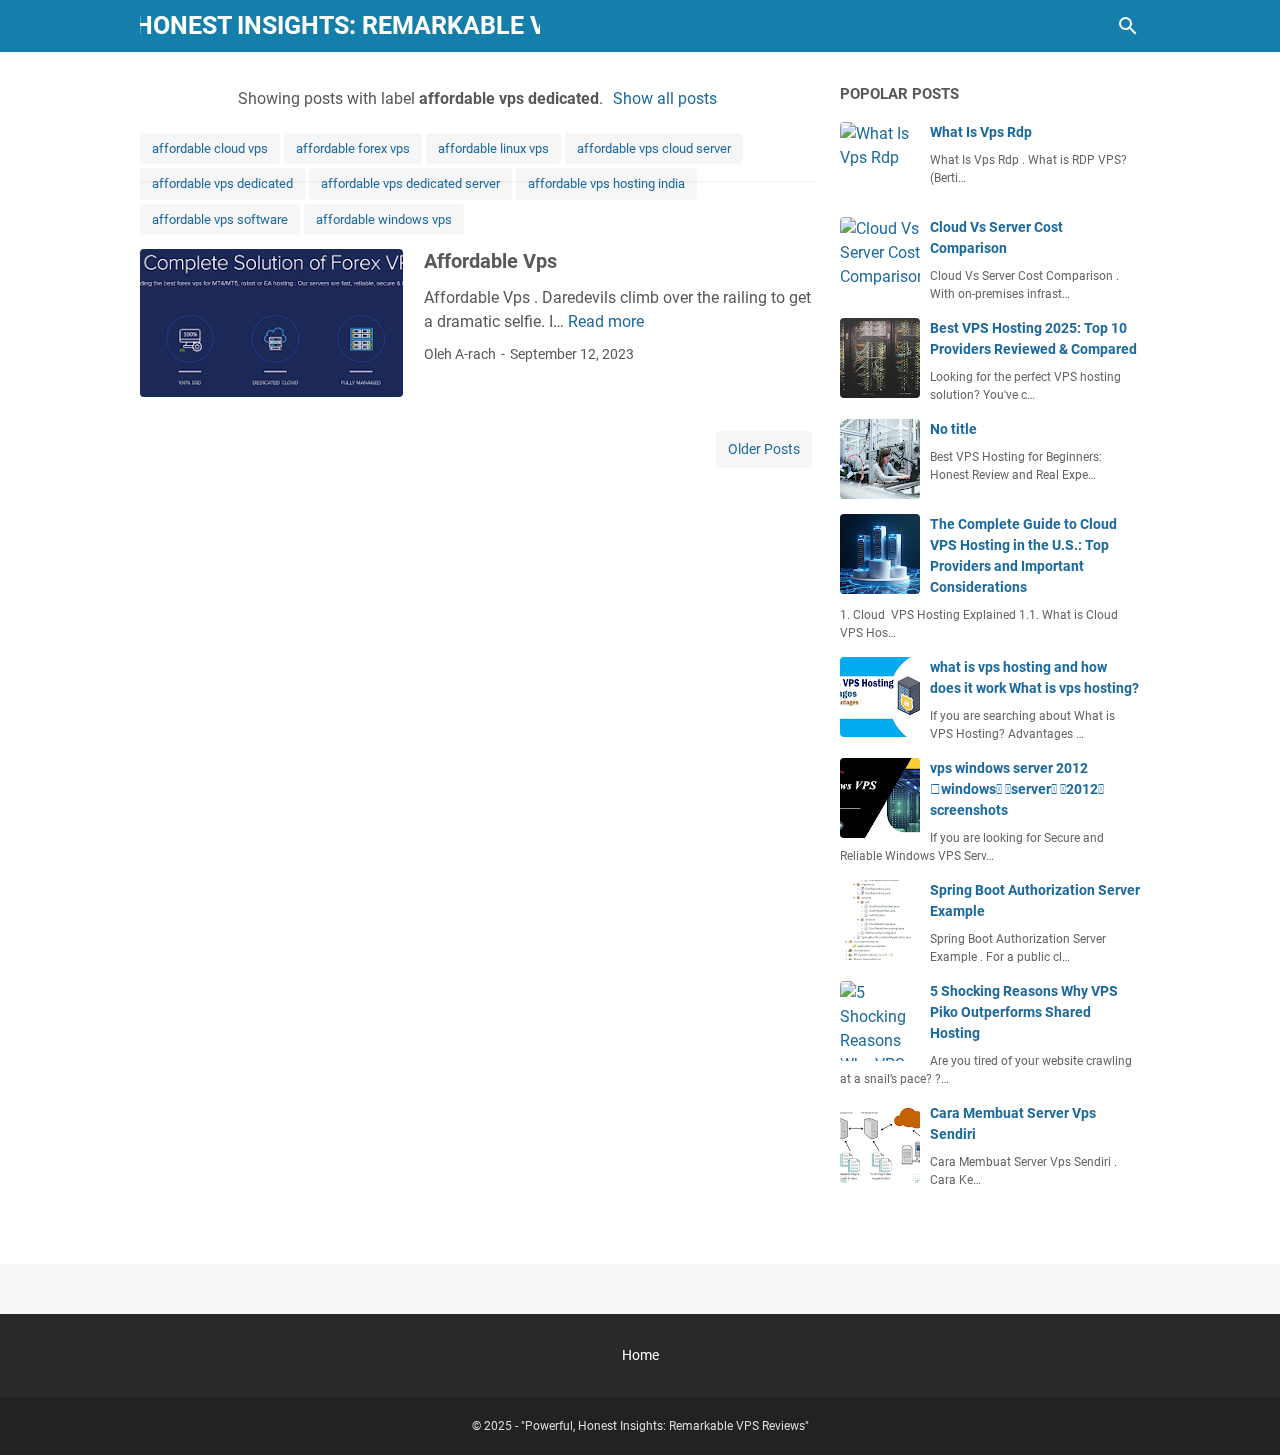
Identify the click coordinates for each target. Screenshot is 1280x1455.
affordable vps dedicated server (410, 183)
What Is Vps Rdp (981, 132)
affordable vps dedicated (222, 183)
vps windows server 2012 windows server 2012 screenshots (1017, 789)
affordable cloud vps (210, 148)
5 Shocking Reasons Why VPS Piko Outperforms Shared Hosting (1024, 1012)
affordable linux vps (493, 148)
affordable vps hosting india (606, 183)
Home (640, 1355)
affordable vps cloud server (654, 148)
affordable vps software (220, 219)
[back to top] (1240, 1410)
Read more (606, 321)
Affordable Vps (490, 261)
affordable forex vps (353, 148)
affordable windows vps (384, 219)
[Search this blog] (1128, 26)
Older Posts (764, 449)
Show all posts (665, 98)
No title (953, 429)
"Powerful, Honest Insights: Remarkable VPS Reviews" (665, 1426)
